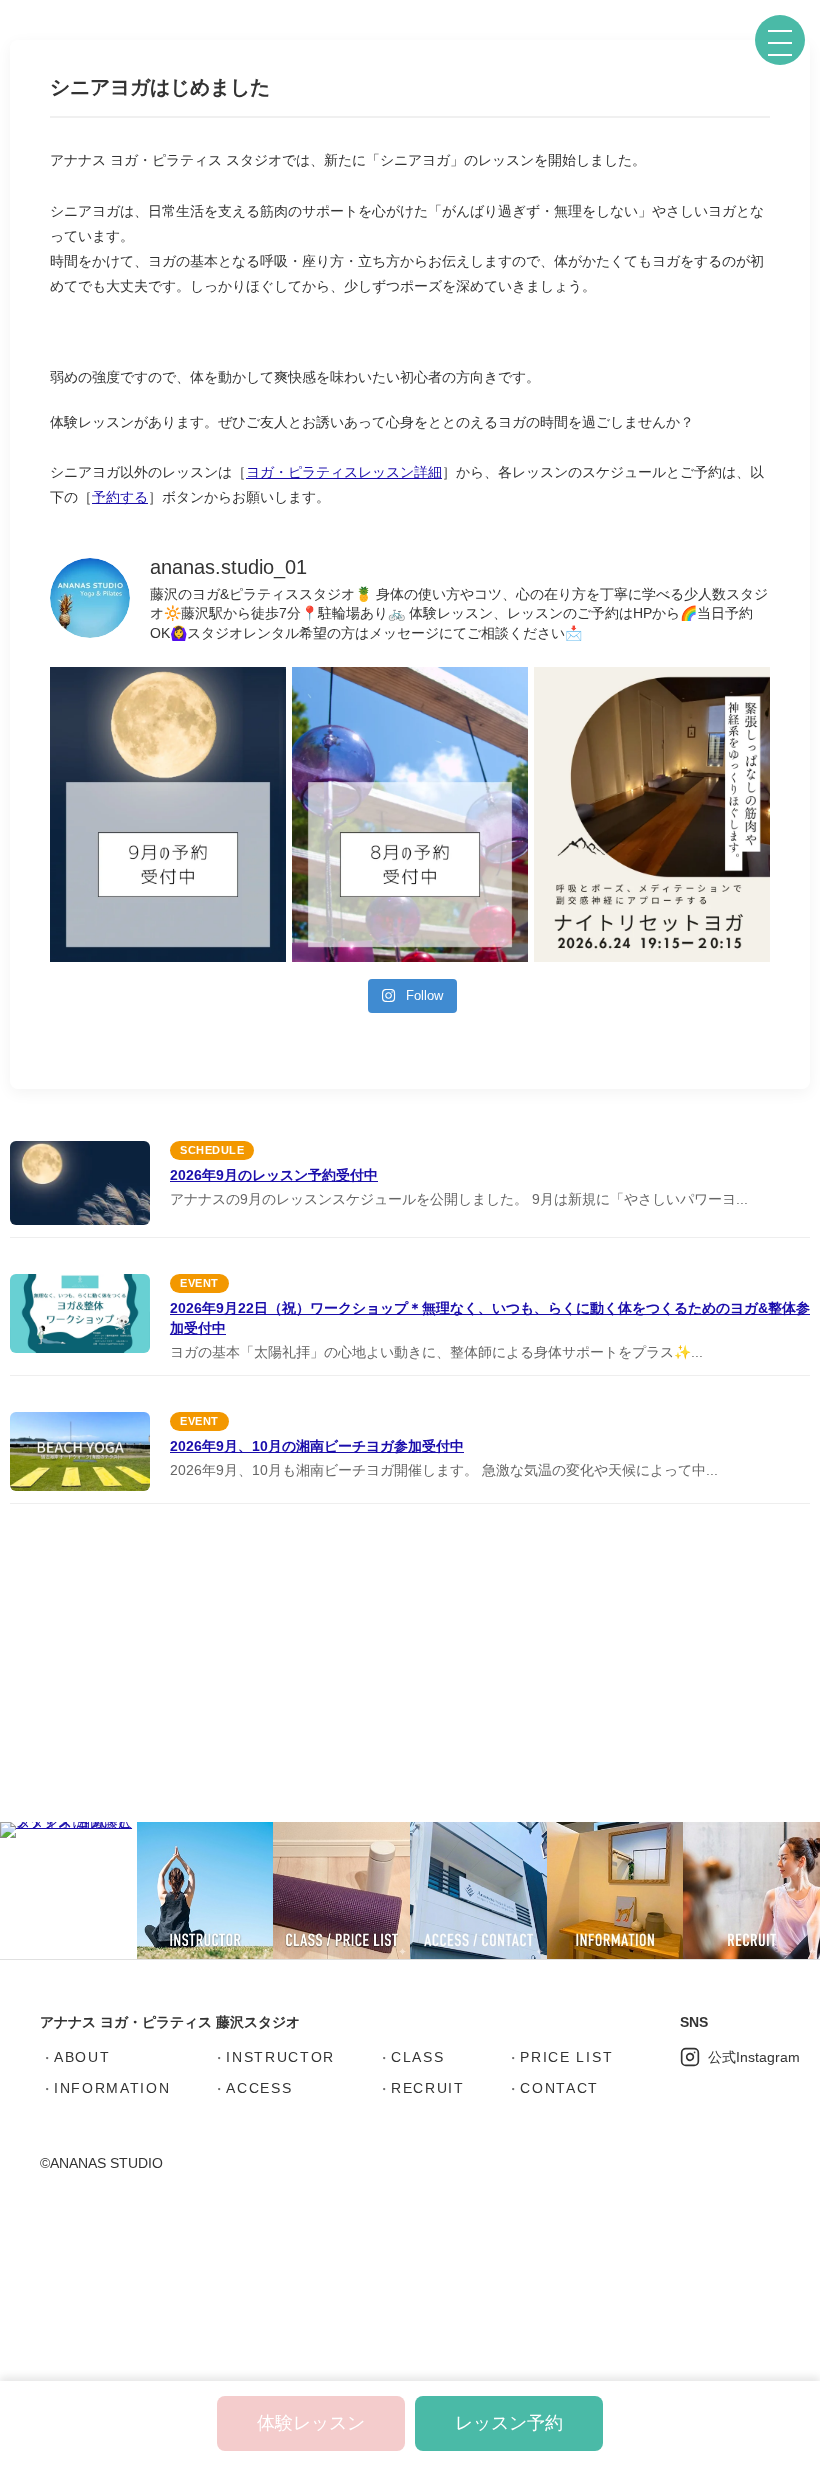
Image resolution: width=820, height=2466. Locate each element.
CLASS (417, 2057)
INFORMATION (112, 2088)
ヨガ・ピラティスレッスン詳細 (344, 472)
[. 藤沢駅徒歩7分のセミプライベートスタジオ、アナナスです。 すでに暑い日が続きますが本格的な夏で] (410, 814)
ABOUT (82, 2057)
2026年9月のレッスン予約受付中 (274, 1175)
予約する (120, 497)
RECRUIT (428, 2088)
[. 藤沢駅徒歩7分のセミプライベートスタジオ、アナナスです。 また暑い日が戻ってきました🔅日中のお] (168, 814)
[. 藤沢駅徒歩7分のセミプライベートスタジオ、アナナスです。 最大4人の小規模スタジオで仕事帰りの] (652, 814)
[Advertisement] (410, 1669)
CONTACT (559, 2088)
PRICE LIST (566, 2057)
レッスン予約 (509, 2423)
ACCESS (259, 2088)
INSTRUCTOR (280, 2057)
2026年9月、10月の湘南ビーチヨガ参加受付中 (317, 1446)
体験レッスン (311, 2423)
